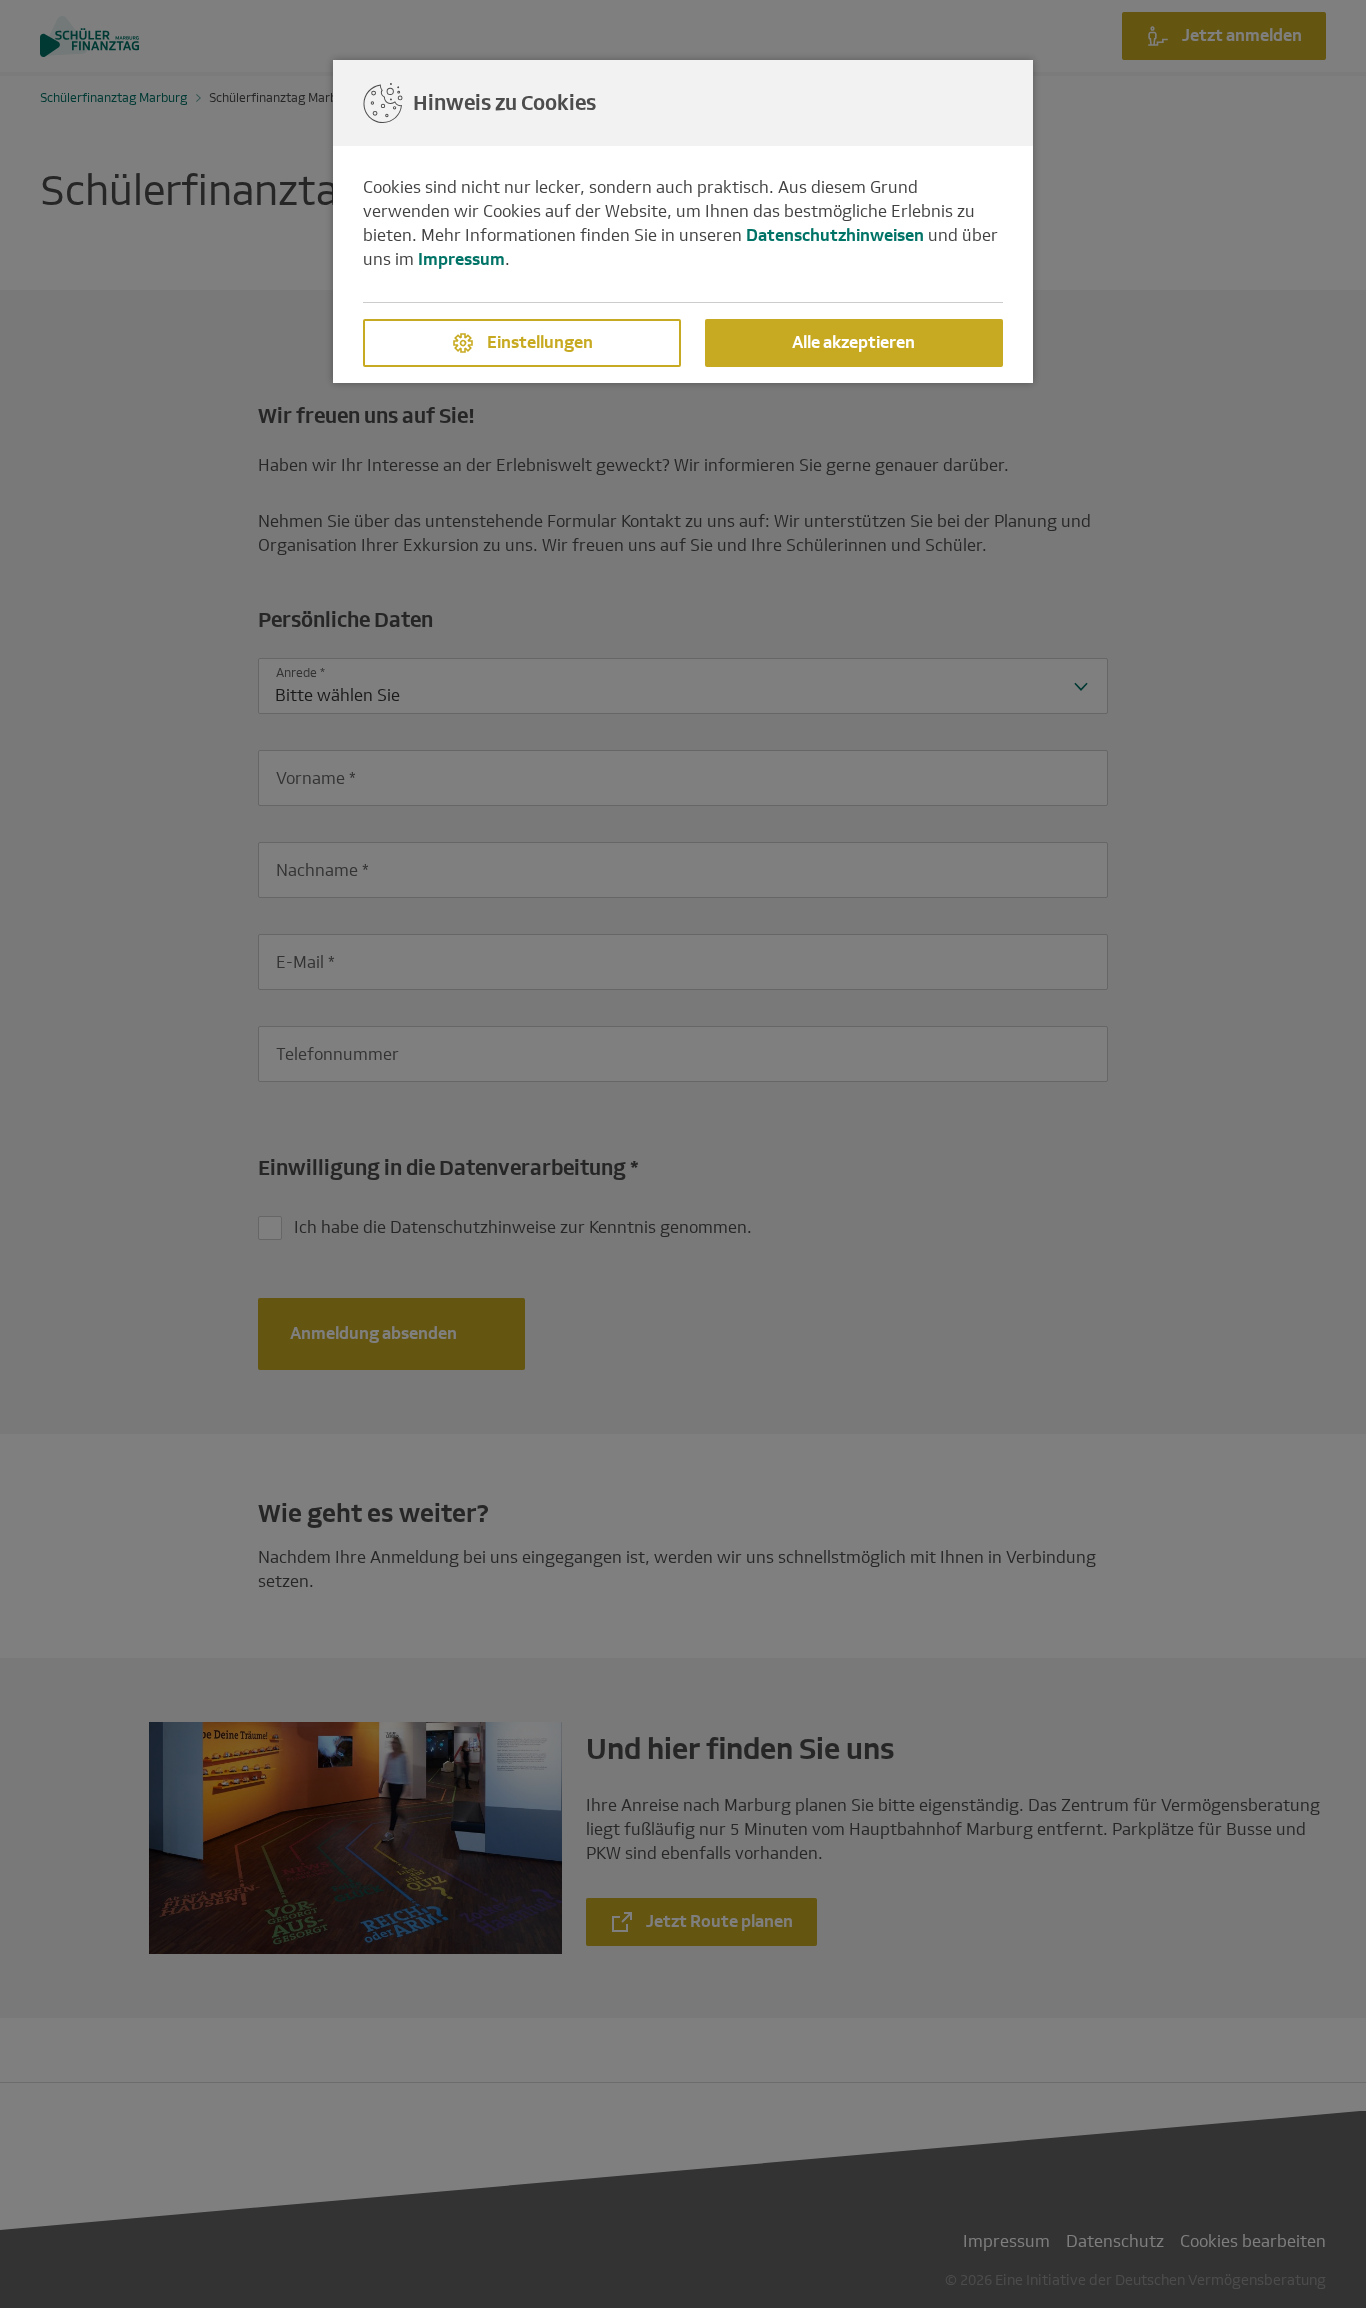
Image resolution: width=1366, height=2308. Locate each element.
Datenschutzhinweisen (835, 235)
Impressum (461, 259)
